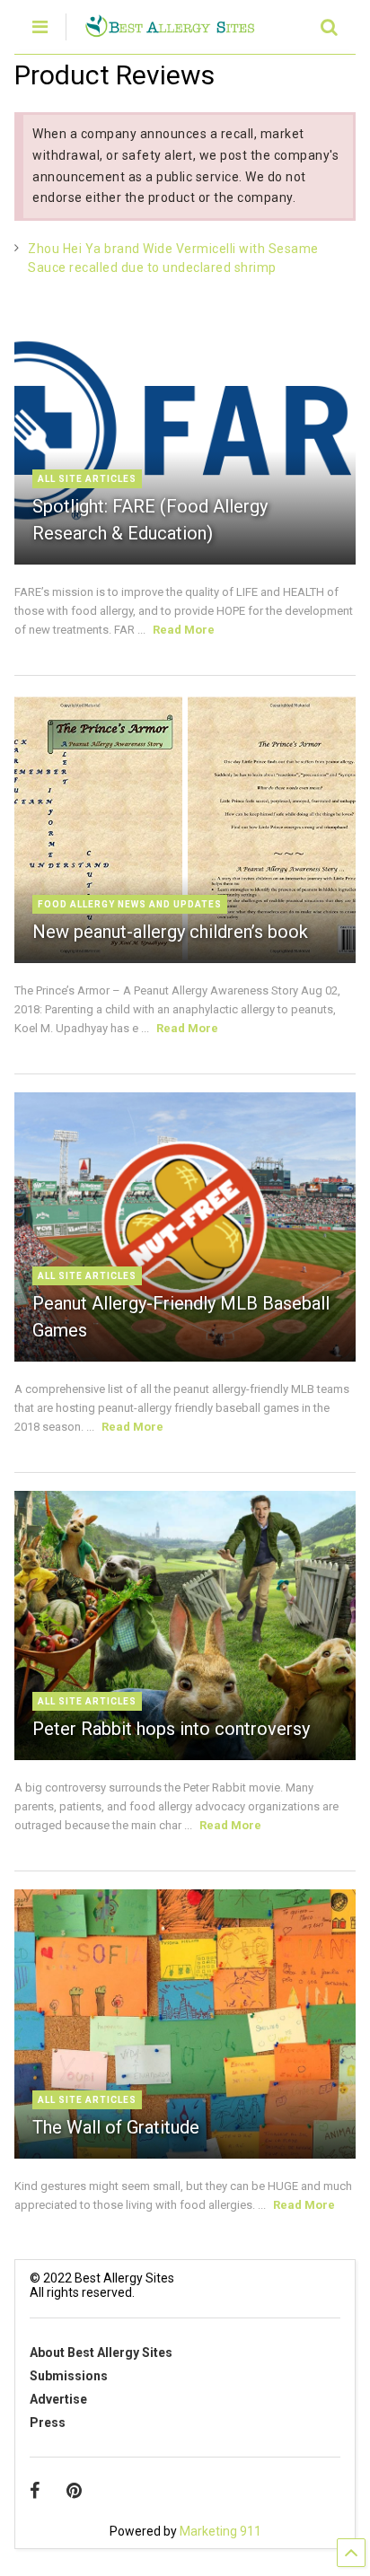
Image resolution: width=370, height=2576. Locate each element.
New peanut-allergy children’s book (170, 932)
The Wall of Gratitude (116, 2127)
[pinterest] (74, 2491)
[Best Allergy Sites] (169, 30)
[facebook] (35, 2491)
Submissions (69, 2376)
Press (48, 2423)
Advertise (58, 2399)
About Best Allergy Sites (101, 2353)
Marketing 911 (220, 2531)
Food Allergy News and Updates (130, 904)
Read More (184, 630)
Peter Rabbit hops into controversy (171, 1729)
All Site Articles (87, 479)
